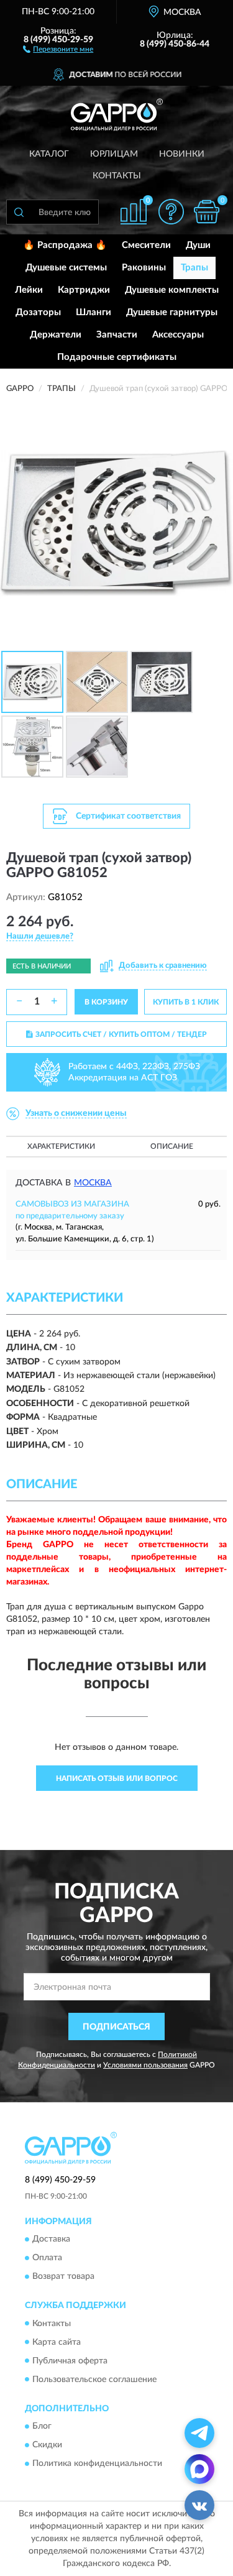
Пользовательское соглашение (94, 2380)
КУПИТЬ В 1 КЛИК (186, 1002)
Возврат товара (63, 2277)
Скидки (47, 2445)
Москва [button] (93, 1183)
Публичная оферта (70, 2361)
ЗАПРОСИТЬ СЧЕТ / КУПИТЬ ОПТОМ (121, 1034)
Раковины (144, 268)
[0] (206, 212)
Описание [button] (172, 1146)
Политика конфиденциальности (97, 2463)
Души (198, 245)
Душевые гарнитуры (172, 312)
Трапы (194, 268)
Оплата (47, 2258)
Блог (42, 2426)
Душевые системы (66, 268)
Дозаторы (38, 312)
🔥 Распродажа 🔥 (65, 245)
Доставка (51, 2240)
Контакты (117, 176)
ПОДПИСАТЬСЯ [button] (116, 2027)
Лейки (29, 290)
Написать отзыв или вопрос (117, 1778)
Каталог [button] (49, 154)
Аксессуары (178, 335)
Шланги (94, 312)
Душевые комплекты (172, 290)
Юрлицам (114, 154)
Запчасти (117, 335)
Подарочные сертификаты (117, 357)
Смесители (146, 245)
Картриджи (84, 290)
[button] (58, 48)
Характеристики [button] (61, 1146)
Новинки (182, 154)
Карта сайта (57, 2342)
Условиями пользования (145, 2065)
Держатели (56, 335)
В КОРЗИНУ (106, 1002)
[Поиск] (19, 212)
